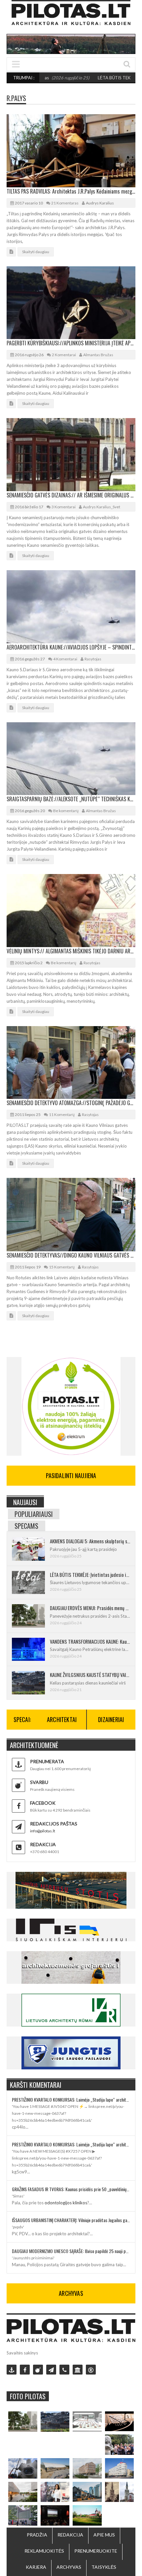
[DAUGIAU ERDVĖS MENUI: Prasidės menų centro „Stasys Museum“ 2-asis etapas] (23, 2422)
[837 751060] (64, 2370)
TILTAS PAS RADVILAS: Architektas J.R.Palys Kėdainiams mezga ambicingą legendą (71, 191)
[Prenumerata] (12, 2370)
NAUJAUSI (25, 1502)
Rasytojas (93, 659)
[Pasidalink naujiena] (38, 2370)
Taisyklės (104, 2567)
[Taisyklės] (91, 2370)
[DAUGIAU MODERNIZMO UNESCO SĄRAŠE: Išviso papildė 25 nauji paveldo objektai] (120, 2468)
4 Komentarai (65, 659)
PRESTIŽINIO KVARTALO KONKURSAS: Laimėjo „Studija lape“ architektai (71, 2099)
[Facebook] (25, 2370)
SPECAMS (26, 1526)
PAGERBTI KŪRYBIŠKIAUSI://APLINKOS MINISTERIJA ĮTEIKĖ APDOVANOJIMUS (71, 343)
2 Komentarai (64, 355)
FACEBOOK (43, 1803)
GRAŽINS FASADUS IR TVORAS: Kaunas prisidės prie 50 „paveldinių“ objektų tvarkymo (71, 2189)
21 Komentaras (65, 203)
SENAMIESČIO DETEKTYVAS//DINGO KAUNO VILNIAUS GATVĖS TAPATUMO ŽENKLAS (71, 1255)
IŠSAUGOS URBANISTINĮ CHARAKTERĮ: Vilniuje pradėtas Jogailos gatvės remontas (71, 2220)
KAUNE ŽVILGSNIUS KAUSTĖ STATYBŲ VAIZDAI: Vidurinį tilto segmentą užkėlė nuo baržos (90, 1675)
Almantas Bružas (98, 355)
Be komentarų (66, 811)
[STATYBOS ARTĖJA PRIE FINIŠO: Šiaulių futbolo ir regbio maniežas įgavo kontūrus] (55, 2468)
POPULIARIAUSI (34, 1514)
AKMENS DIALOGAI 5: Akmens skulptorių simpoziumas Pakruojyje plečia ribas (90, 1541)
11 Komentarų (62, 1115)
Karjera (36, 2567)
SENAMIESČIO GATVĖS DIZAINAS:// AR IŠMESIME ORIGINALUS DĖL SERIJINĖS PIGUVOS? (71, 495)
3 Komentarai (64, 507)
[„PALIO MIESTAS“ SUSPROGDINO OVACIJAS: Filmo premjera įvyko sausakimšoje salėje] (55, 2515)
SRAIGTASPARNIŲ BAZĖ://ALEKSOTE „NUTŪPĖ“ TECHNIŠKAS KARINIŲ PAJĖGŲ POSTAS (71, 799)
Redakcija (70, 2535)
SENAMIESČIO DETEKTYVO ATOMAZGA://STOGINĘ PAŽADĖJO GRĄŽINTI (71, 1103)
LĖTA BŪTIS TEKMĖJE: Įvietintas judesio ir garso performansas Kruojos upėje (90, 1575)
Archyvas (69, 2567)
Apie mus (104, 2535)
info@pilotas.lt (43, 1831)
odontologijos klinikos (66, 2203)
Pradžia (37, 2535)
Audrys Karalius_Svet (102, 507)
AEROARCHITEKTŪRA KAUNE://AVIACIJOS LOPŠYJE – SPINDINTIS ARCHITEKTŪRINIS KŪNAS (71, 647)
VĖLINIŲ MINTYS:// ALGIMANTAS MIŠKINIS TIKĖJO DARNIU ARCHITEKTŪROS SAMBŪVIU (71, 951)
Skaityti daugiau (36, 252)
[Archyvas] (78, 2370)
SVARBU (39, 1782)
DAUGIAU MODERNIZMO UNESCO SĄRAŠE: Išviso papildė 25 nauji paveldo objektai (71, 2251)
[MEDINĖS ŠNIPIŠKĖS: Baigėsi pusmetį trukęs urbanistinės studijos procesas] (87, 2492)
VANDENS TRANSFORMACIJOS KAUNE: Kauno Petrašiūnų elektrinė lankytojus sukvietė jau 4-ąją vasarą (90, 1641)
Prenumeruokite (96, 2551)
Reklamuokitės (44, 2551)
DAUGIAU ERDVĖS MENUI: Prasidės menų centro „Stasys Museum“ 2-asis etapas (90, 1608)
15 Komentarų (62, 1267)
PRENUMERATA (47, 1761)
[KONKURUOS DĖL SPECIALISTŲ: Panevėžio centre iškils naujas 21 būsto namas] (87, 2468)
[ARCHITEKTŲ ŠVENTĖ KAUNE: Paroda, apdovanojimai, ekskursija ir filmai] (87, 2515)
